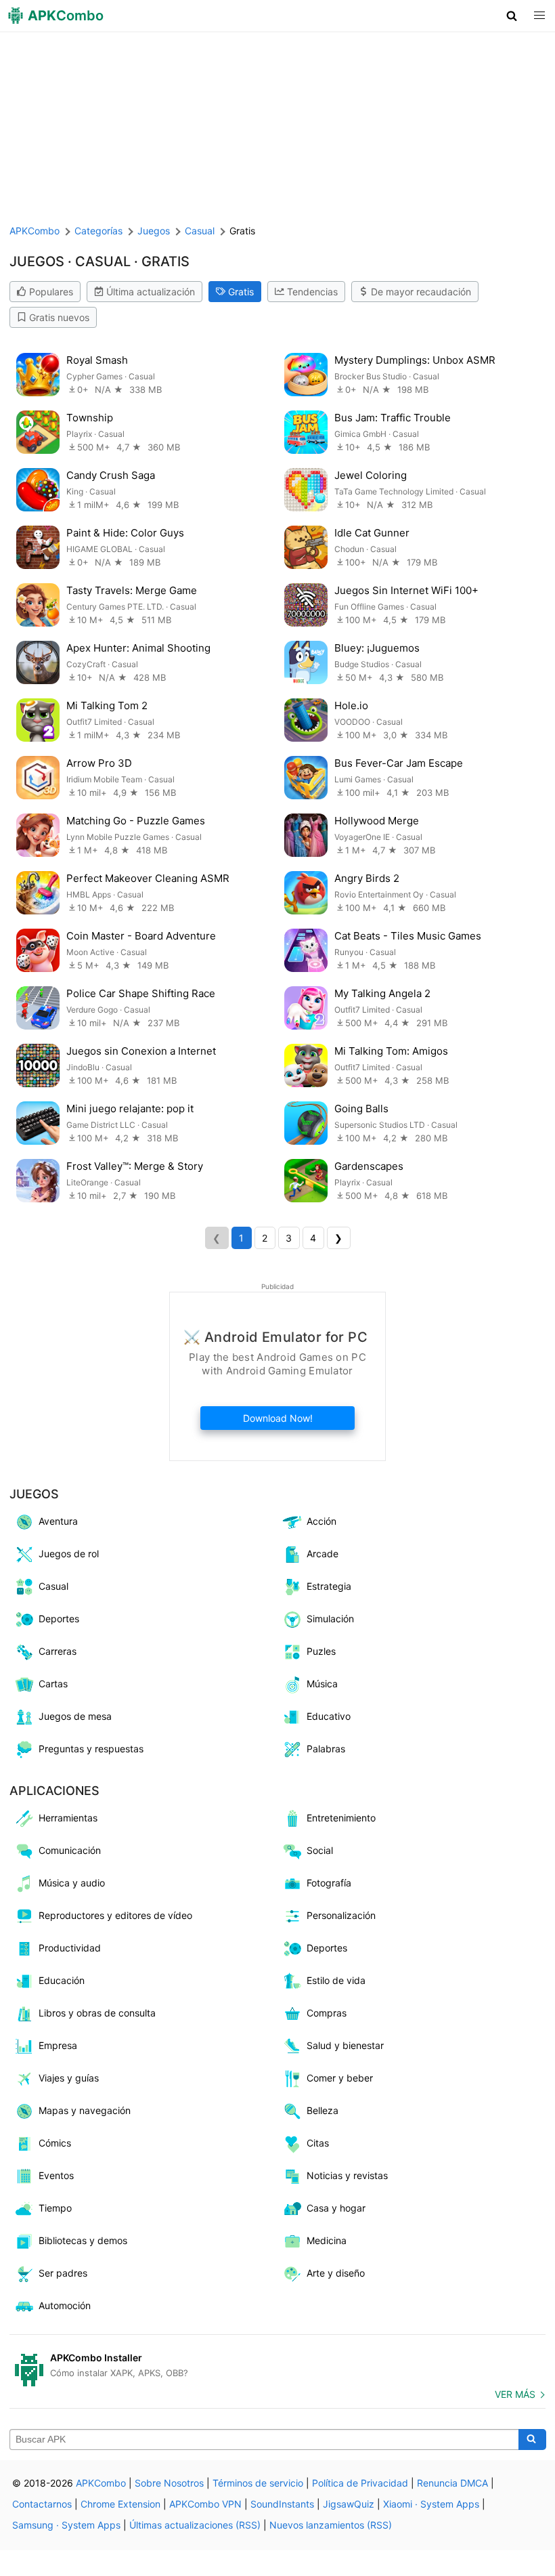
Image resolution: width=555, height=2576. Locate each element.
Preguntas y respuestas (91, 1749)
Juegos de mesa (75, 1716)
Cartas (53, 1684)
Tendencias (312, 292)
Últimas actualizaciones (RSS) (195, 2525)
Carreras (58, 1651)
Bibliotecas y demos (83, 2240)
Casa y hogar (336, 2208)
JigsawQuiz (349, 2504)
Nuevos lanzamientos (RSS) (331, 2525)
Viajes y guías (69, 2078)
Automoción (65, 2305)
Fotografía (329, 1883)
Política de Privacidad (360, 2483)
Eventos (56, 2175)
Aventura (58, 1521)
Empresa (58, 2045)
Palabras (326, 1749)
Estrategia (329, 1586)
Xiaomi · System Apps (431, 2504)
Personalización (341, 1915)
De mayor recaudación (421, 292)
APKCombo (35, 231)
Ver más (515, 2394)
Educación (62, 1980)
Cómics (55, 2143)
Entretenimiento (341, 1818)
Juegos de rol (69, 1554)
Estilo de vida (336, 1980)
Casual (53, 1586)
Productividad (70, 1948)
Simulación (330, 1619)
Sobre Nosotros (169, 2483)
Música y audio (72, 1883)
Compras (327, 2013)
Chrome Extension (120, 2504)
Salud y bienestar (345, 2045)
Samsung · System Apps (66, 2525)
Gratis (241, 292)
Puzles (321, 1651)
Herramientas (68, 1818)
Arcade (323, 1554)
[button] (512, 16)
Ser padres (63, 2273)
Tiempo (55, 2208)
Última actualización (151, 292)
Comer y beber (340, 2078)
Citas (318, 2143)
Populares (51, 292)
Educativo (329, 1716)
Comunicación (70, 1850)
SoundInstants (282, 2504)
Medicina (327, 2240)
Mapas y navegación (85, 2110)
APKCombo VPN (205, 2504)
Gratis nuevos (59, 317)
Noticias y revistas (347, 2175)
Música (322, 1684)
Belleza (323, 2110)
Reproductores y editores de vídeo (115, 1915)
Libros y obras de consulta (97, 2013)
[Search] (532, 2440)
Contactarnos (42, 2504)
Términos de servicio (258, 2483)
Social (320, 1850)
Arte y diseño (336, 2273)
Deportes (59, 1619)
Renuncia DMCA (452, 2483)
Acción (321, 1521)
